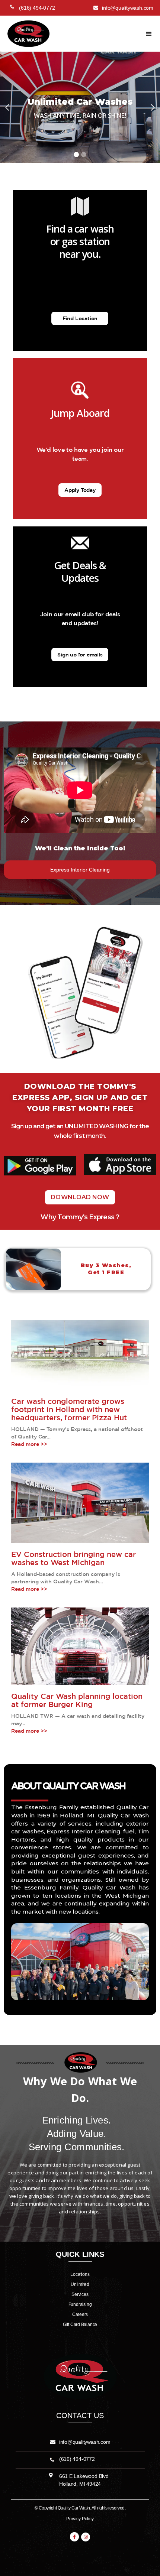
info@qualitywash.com (85, 2442)
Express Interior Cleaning (80, 870)
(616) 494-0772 (77, 2459)
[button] (149, 34)
